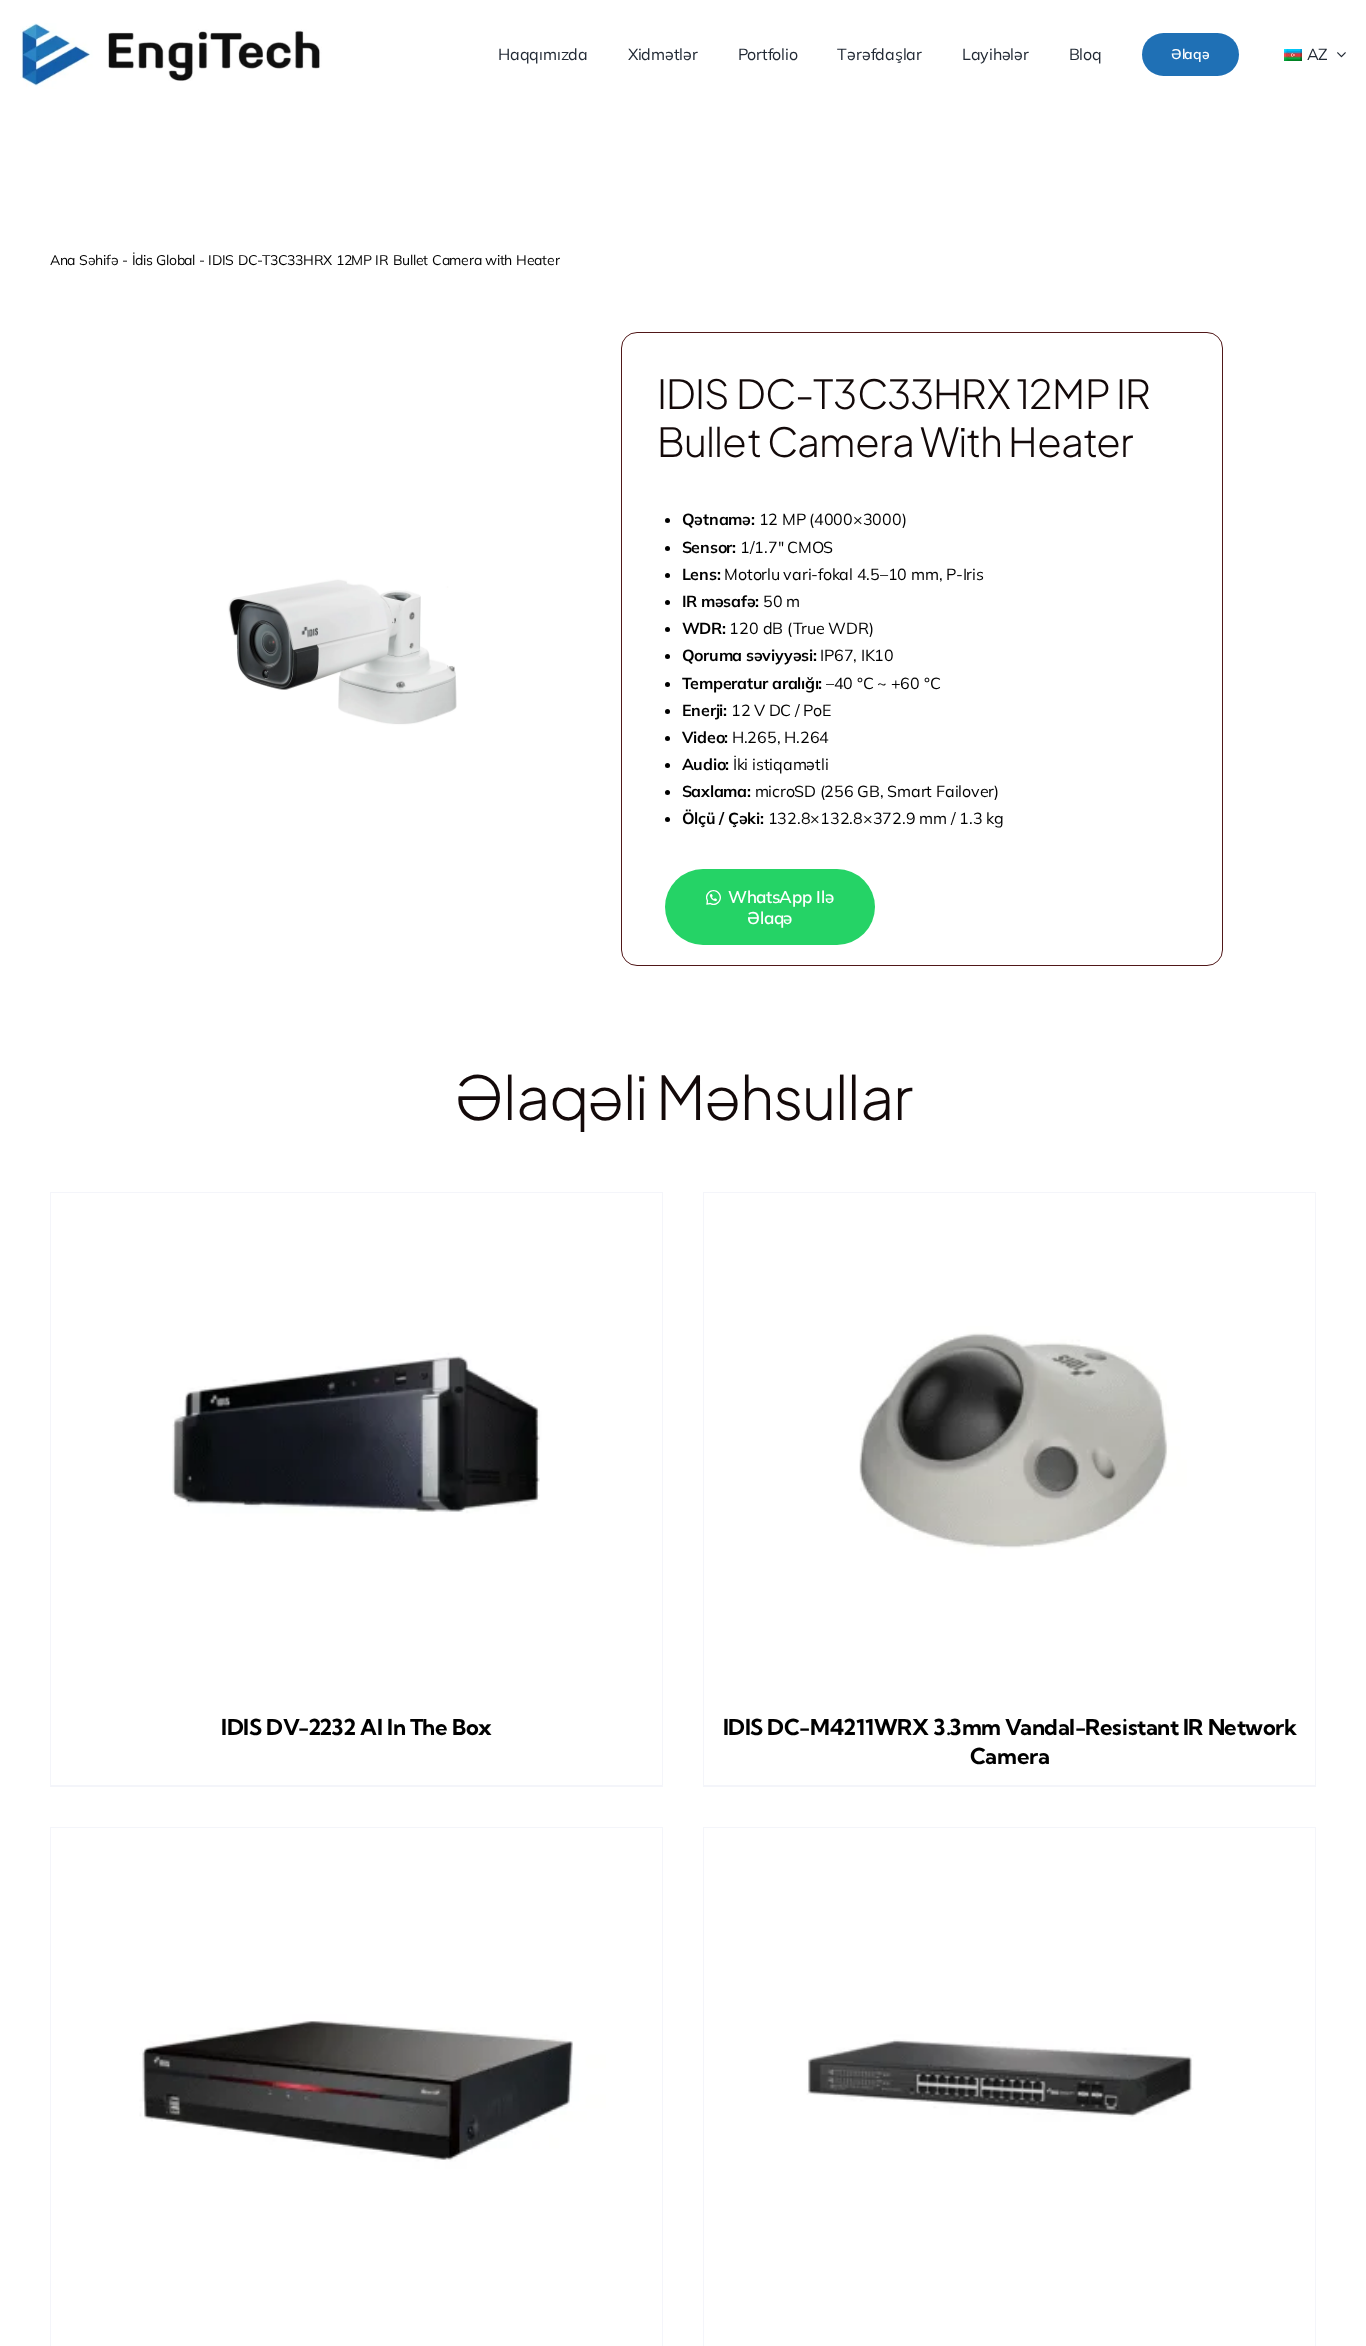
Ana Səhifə (84, 260)
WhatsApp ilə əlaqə (781, 907)
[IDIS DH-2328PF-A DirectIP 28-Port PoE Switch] (1009, 2078)
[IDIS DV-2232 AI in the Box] (356, 1443)
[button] (787, 907)
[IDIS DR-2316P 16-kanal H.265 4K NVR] (356, 2078)
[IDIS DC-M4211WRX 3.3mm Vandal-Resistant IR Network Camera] (1009, 1443)
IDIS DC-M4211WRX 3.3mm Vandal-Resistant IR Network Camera (1010, 1741)
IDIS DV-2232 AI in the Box (356, 1727)
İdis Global (163, 260)
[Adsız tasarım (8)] (171, 28)
